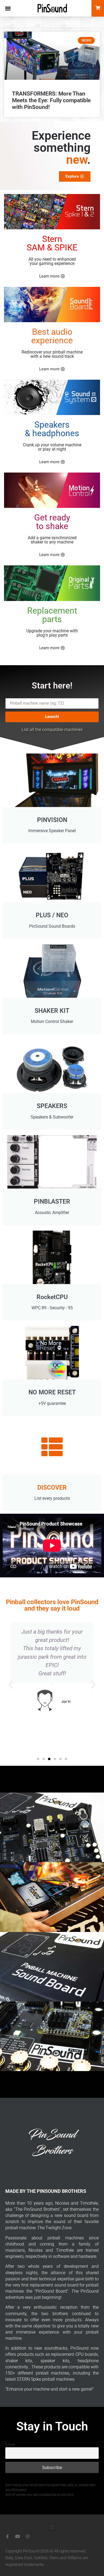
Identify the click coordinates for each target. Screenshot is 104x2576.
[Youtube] (18, 2536)
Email (10, 2444)
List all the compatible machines (52, 730)
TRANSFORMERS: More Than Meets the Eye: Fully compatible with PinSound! (51, 100)
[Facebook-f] (7, 2536)
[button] (8, 8)
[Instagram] (28, 2536)
